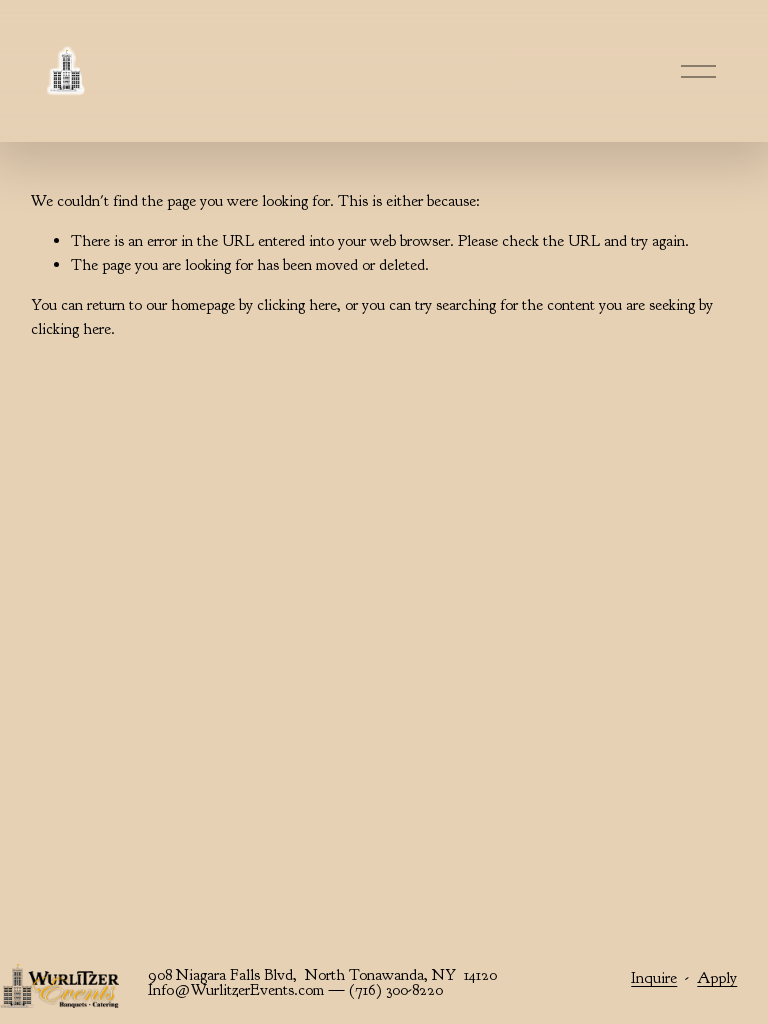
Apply (717, 978)
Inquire (654, 978)
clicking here (297, 305)
